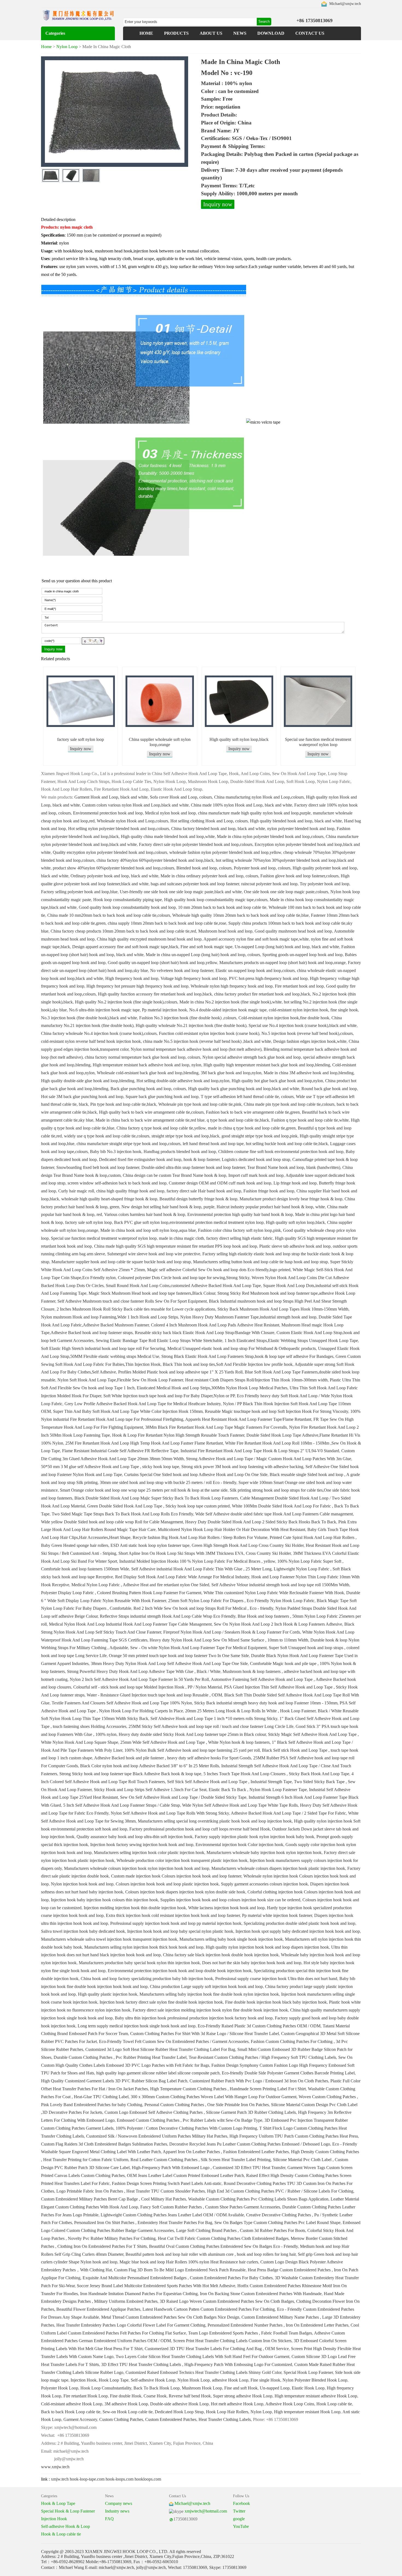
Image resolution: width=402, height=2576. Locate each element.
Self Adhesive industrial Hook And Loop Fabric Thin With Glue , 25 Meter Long (201, 1569)
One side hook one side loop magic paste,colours (286, 892)
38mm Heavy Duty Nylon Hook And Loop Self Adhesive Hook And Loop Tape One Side (169, 1664)
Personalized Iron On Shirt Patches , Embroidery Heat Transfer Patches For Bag (143, 2223)
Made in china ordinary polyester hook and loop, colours (209, 876)
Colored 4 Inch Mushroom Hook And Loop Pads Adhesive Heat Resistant (215, 1325)
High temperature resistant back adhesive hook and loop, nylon (147, 1065)
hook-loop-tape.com (87, 2479)
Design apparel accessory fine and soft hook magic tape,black (125, 947)
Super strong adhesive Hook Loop (243, 2396)
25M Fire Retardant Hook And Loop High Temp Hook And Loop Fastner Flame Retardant (144, 1443)
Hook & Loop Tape (58, 2503)
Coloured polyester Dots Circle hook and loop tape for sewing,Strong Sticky (184, 1278)
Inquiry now (218, 204)
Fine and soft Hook (241, 2388)
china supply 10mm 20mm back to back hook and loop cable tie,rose (167, 923)
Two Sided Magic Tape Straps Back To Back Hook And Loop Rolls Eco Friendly (122, 1514)
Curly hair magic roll (76, 1191)
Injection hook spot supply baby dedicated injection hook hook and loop (298, 1931)
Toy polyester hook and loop (324, 884)
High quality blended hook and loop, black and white (296, 821)
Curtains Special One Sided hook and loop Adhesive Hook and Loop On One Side (196, 1475)
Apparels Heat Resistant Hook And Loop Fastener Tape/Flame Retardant (248, 1419)
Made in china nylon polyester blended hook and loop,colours (270, 836)
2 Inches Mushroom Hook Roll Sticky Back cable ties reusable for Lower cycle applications (136, 1309)
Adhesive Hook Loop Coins (290, 2404)
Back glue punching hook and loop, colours (148, 1089)
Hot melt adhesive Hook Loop (237, 2404)
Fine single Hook (265, 2380)
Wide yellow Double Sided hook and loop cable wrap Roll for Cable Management (112, 1522)
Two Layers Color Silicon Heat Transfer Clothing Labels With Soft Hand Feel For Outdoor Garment (203, 2357)
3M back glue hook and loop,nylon (231, 1073)
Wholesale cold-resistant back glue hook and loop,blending (148, 1073)
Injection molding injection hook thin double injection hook (135, 1908)
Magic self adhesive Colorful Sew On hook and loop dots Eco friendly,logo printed (219, 1270)
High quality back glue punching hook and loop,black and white (244, 1089)
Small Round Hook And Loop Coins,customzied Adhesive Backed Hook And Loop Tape (183, 1286)
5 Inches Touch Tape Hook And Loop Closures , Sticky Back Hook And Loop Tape (276, 1774)
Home (46, 47)
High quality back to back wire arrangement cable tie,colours (151, 1112)
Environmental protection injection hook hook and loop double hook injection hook (180, 1971)
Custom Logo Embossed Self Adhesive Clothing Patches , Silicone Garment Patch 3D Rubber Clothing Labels (200, 2112)
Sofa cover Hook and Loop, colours (181, 797)
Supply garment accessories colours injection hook (264, 1884)
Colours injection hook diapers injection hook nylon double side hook (185, 1892)
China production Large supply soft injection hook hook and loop (206, 1986)
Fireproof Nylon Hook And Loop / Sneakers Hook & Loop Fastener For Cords (232, 1632)
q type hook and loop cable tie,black (238, 1120)
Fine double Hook (126, 2396)
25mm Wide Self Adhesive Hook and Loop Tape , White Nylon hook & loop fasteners (195, 1742)
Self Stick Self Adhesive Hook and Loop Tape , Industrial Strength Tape (229, 1782)
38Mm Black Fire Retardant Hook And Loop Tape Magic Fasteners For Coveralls (216, 1427)
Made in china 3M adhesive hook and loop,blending (309, 1073)
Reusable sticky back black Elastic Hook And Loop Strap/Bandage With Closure (205, 1333)
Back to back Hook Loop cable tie (71, 2412)
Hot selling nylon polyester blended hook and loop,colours (119, 829)
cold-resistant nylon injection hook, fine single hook (313, 1010)
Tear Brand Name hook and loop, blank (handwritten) (294, 1167)
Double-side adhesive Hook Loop (179, 2404)
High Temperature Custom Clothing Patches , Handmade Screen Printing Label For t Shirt (228, 2089)
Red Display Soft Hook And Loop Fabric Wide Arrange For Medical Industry (182, 1577)
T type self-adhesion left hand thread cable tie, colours (247, 1097)
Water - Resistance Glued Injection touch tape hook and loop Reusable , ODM (154, 1695)
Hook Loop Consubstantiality (106, 2388)
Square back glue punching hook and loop (162, 1097)
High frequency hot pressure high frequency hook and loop (137, 986)
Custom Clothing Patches (121, 2419)
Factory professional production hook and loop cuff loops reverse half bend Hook (200, 1829)
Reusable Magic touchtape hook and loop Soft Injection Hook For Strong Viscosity (276, 1411)
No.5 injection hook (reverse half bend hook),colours (307, 1033)
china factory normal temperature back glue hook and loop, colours (142, 1057)
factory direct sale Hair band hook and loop (204, 1191)
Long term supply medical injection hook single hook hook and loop (137, 2026)
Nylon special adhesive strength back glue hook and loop (252, 1057)
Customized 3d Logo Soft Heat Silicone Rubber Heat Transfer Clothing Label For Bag (160, 2049)
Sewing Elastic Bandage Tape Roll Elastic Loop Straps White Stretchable (159, 1341)
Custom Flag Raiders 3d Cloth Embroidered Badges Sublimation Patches (104, 2144)
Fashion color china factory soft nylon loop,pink (239, 1230)
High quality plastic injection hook (108, 1994)
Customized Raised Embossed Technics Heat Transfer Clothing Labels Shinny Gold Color (203, 2372)
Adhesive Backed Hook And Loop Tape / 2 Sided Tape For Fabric (288, 1813)
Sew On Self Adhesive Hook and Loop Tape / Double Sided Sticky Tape (183, 1797)
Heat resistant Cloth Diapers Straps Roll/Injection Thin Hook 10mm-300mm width (256, 1380)
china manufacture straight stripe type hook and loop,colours (129, 1144)
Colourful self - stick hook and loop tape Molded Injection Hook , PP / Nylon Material (148, 1687)
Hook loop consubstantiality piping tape (128, 900)
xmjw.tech (60, 2479)
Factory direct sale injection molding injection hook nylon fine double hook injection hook (210, 2010)
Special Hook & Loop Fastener (68, 2511)
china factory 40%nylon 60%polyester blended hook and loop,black (155, 860)
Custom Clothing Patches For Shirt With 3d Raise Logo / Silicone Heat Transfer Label (205, 2034)
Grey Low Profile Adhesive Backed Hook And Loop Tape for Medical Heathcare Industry (143, 1404)
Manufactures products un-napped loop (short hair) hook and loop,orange (282, 963)
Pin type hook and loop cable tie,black (123, 1104)
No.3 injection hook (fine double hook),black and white (89, 1018)
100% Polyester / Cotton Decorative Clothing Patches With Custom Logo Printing (186, 2128)
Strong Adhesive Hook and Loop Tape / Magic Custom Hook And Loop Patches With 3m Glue (269, 1459)
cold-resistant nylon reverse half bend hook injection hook (91, 1041)
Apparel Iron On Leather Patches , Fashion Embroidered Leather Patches (226, 2152)
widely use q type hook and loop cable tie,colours (107, 1136)
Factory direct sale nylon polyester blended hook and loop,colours (196, 844)
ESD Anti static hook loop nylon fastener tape (150, 1545)
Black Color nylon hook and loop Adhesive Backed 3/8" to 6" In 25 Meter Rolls (150, 1766)
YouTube (241, 2526)
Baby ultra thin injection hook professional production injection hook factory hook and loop (194, 2018)
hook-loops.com (120, 2479)
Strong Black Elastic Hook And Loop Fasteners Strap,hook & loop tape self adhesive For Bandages (247, 1356)
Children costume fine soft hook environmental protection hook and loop (281, 1152)
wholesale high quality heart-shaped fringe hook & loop (109, 1199)
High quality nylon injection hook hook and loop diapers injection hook (267, 1947)
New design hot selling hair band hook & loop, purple (168, 1207)
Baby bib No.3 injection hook (116, 1152)
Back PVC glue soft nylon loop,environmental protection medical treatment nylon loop (189, 1222)
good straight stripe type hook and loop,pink (260, 1136)
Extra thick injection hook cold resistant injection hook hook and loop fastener (173, 1915)
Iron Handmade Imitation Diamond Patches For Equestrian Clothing (139, 2294)
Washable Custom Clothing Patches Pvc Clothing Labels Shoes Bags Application (258, 2199)
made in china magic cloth (181, 1238)
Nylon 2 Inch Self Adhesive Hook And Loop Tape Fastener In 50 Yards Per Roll (139, 1679)
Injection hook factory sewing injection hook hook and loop (142, 1845)
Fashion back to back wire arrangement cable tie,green (253, 1112)
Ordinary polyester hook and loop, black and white (114, 876)
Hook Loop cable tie (334, 2404)
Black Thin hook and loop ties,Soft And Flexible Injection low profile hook (228, 1364)
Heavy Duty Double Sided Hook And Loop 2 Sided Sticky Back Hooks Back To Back (261, 1522)
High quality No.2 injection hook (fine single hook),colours (126, 1002)
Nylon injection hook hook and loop (82, 1884)
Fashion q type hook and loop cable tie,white (310, 1120)
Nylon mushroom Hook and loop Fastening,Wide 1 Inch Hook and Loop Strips (110, 1317)
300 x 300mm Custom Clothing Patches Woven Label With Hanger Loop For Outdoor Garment (214, 2097)
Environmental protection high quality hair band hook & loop (240, 1214)
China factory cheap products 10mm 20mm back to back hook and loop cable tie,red (123, 931)
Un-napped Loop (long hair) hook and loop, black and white (287, 947)
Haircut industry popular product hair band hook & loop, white (271, 1207)
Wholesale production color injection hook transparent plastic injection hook (182, 1860)
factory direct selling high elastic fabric (239, 1238)
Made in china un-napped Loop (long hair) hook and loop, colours (203, 955)
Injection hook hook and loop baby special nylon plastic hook (180, 1931)
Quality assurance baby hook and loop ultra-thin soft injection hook (135, 1837)
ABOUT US (211, 33)
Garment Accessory (80, 2419)
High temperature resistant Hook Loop (307, 2412)
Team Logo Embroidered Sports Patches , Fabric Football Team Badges (250, 2333)
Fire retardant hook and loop (299, 986)
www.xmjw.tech (55, 2467)
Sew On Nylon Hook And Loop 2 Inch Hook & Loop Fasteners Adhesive (278, 1624)
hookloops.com (148, 2479)
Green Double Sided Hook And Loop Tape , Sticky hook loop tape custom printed (158, 1506)
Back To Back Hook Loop (157, 2388)
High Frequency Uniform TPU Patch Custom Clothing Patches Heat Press (294, 2136)
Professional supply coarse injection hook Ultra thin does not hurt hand (276, 1979)
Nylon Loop (67, 47)
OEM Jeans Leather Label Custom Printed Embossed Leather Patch (185, 2175)
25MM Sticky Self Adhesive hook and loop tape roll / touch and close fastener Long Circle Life (211, 1726)
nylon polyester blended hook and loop (301, 829)
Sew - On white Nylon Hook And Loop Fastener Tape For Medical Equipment (198, 1648)
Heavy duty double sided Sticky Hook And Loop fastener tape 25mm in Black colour (192, 1734)
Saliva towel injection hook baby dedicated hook (83, 1931)
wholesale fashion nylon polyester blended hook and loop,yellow (225, 852)
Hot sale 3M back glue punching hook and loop (82, 1097)
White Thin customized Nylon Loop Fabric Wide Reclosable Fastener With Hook (274, 1593)
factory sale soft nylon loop (81, 739)
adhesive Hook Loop (230, 2380)
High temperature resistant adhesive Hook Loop (316, 2396)
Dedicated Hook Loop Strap (179, 2412)
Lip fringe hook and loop (295, 1183)
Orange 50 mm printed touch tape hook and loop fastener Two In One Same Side (179, 1656)
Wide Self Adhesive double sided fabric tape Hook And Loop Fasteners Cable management (274, 1514)
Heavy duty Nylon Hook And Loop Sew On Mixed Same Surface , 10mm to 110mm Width (229, 1640)
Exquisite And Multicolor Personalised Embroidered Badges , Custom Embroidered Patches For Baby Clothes (178, 2278)
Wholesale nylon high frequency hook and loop (232, 986)
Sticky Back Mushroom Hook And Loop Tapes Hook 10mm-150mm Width (283, 1309)
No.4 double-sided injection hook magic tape (228, 1010)
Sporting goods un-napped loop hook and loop (302, 955)
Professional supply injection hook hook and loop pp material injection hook (176, 1923)
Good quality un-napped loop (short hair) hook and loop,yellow (162, 963)
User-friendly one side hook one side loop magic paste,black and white (181, 892)
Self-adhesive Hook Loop (153, 2380)
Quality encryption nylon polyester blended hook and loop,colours (110, 852)
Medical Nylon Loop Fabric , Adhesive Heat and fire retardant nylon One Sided (140, 1585)
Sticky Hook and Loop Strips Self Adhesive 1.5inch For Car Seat (150, 1790)
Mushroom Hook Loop (202, 2388)
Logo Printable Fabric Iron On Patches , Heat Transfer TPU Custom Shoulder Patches (131, 2191)
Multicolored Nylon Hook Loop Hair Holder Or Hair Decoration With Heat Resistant (231, 1529)
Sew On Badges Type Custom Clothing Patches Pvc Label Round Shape (277, 2223)
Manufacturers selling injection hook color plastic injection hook (149, 1852)
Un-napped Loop (275, 2388)
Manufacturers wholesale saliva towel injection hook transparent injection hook (109, 1939)
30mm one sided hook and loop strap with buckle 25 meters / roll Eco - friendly (168, 1482)
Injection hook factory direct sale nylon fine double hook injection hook (161, 2002)
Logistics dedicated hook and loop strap (256, 1159)
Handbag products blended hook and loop (180, 1152)
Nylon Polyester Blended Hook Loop (315, 2380)
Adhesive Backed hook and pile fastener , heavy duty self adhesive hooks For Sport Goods (173, 1758)
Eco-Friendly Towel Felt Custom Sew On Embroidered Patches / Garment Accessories (174, 2041)
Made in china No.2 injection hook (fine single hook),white (231, 1002)
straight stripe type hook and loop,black (185, 1136)
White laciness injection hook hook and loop (226, 1908)
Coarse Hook (155, 2396)
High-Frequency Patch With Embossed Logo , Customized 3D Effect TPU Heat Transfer (209, 2168)
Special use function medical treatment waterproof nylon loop (104, 1238)
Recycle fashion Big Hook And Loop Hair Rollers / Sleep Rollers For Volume (200, 1537)
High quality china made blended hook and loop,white (168, 836)
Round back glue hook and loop (329, 1089)
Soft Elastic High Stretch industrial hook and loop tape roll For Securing (103, 1348)
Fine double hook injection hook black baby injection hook (276, 2002)
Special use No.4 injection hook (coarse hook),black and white (303, 1025)
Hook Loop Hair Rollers (227, 2412)
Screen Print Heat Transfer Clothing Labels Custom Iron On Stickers (232, 2341)
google (239, 2519)
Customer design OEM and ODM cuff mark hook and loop (220, 1183)
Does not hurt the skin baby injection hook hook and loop (252, 1963)
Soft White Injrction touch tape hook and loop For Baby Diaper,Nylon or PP (169, 1396)
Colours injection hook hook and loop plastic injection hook (167, 1884)
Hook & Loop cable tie (61, 2534)
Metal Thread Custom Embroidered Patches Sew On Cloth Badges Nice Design (170, 2317)
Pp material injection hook (164, 1010)
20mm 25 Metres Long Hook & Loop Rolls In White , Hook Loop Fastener (250, 1711)
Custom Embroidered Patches (171, 2419)
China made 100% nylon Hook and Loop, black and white (241, 805)
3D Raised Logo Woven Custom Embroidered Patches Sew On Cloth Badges (227, 2301)
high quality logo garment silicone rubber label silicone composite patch (158, 2073)
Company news (119, 2503)
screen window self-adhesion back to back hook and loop (117, 1183)
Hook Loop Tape (114, 2380)
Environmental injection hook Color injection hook (239, 1845)
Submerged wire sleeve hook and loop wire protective (154, 1254)
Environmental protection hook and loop (108, 813)
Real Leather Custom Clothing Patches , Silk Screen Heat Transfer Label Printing (201, 2160)
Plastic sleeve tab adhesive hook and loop (295, 1246)
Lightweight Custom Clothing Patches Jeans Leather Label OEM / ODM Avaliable (172, 2215)
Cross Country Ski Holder (268, 1553)
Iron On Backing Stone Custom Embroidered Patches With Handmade (261, 2294)
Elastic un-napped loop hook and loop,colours (255, 970)
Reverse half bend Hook (190, 2396)
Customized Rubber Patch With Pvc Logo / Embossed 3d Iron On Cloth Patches (259, 2081)
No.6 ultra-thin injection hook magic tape (104, 1010)
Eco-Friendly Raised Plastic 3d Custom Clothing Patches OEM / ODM (259, 2026)
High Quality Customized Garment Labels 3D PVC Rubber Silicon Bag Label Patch (114, 2081)
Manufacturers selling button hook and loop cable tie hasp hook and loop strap (260, 1262)
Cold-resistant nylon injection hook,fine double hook (284, 1018)
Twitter (239, 2511)
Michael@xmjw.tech (345, 4)
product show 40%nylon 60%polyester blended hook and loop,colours (113, 868)
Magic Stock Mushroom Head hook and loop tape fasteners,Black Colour (152, 1293)
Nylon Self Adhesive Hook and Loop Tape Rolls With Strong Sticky (170, 1813)
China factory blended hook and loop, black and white (218, 829)
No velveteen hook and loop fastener (182, 970)
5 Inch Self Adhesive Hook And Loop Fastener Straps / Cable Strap (122, 1805)
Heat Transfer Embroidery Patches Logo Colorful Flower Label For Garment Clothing (131, 2325)
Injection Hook (84, 2380)
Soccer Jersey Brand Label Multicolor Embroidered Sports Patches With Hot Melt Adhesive (156, 2286)
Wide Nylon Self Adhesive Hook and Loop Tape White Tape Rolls (240, 1805)
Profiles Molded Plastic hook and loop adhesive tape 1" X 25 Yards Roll (180, 1372)
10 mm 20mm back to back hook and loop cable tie (222, 907)
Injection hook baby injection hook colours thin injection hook (104, 1900)
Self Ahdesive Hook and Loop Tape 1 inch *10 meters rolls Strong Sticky (214, 1718)
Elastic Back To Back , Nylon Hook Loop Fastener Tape (258, 1790)
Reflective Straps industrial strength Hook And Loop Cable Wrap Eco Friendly (168, 1616)
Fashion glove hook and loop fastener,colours (299, 876)
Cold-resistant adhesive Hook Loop (72, 2404)
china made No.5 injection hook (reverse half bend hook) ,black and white (207, 1041)
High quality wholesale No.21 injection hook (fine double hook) (191, 1025)
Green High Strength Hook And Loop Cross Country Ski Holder (248, 1545)
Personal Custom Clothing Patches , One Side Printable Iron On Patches (207, 2105)
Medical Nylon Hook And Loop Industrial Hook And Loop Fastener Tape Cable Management (130, 1624)
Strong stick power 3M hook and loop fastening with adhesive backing (242, 1467)
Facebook (241, 2503)
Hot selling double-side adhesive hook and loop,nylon (183, 1081)
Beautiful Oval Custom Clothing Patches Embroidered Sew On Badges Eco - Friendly (223, 2246)
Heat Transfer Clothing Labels (225, 2419)
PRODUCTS (176, 33)
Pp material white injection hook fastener (277, 1915)
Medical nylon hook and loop (170, 813)
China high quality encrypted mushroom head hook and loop (149, 939)
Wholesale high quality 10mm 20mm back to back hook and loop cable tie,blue (241, 915)
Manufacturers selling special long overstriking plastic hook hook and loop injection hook (215, 1821)
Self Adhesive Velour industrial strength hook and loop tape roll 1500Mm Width (280, 1585)
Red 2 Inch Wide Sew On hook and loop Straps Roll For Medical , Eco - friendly (203, 1608)
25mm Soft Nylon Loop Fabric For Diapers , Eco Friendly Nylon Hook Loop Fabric (241, 1601)
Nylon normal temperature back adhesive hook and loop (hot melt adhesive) (196, 1049)
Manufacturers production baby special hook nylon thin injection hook (139, 1963)
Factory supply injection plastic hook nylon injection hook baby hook (254, 1837)
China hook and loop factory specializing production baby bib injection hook (147, 1979)
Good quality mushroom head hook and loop (293, 931)
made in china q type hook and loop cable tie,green (252, 1128)
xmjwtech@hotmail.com (206, 2511)
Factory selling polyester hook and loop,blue (79, 892)
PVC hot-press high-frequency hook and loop (268, 978)
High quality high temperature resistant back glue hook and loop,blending (267, 1065)
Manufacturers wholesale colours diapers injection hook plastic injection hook (278, 1868)
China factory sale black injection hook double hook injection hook (221, 1955)
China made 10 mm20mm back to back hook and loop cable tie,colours (109, 915)
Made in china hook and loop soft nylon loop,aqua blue (148, 1230)
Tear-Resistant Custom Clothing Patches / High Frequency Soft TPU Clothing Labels (262, 2057)
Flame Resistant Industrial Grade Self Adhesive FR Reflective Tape (120, 1451)
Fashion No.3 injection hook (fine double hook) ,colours (188, 1018)
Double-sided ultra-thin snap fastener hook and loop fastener (193, 1167)
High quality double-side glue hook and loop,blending (88, 1081)
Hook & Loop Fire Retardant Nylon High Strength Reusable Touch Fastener (178, 1435)
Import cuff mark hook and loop (256, 1175)
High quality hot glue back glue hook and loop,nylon (277, 1081)
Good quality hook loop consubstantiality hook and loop (127, 907)
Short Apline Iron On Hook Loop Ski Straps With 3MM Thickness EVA (181, 1553)
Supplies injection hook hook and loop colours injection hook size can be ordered (230, 1900)
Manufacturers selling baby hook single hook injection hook (231, 1939)
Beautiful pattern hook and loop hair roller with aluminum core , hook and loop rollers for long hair (211, 2254)
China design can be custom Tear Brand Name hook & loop (174, 1175)
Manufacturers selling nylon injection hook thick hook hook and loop (144, 1947)
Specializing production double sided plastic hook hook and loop (299, 1923)
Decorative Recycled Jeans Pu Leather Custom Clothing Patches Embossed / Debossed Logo (250, 2144)
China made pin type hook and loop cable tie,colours (289, 1104)
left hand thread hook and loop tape (213, 1144)
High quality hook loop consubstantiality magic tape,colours (216, 900)
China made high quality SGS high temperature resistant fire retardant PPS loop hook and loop (176, 1246)
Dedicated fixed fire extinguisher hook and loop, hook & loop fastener (159, 1159)
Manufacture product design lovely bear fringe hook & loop (291, 1199)
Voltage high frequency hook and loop (194, 978)
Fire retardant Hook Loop (86, 2396)
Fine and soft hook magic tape (206, 947)
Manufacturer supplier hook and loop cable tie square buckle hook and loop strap (121, 1262)
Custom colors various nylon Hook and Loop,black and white (135, 805)
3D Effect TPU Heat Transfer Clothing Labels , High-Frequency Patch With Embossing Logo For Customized (197, 2364)
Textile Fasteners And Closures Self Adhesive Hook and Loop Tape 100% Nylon (122, 1703)
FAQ (109, 2519)
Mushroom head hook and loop (225, 931)
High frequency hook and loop (132, 978)
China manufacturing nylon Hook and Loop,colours (259, 797)
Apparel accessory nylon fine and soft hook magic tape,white (256, 939)
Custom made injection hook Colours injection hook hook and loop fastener (176, 1876)
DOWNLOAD (271, 33)
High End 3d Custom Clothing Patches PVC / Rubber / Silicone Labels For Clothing (280, 2191)
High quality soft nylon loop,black (239, 739)
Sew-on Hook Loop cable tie (128, 2412)
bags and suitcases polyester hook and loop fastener (195, 884)
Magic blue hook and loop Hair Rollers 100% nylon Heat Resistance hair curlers (189, 2262)
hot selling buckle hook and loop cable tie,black (287, 1144)
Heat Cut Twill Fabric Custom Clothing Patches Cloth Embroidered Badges (223, 2238)
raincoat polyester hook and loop (269, 884)
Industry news (117, 2511)
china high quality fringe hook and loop (130, 1191)
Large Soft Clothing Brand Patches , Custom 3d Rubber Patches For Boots (241, 2230)
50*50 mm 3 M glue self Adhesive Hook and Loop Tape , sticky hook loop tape (110, 1467)
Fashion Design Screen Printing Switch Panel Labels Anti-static (167, 2183)
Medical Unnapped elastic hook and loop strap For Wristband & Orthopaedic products (242, 1348)
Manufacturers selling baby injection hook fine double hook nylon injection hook (209, 1994)
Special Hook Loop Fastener (308, 2372)
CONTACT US (310, 33)
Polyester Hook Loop (60, 2388)
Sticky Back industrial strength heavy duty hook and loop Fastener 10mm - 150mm (266, 1703)
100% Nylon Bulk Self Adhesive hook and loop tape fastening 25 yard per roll (192, 1750)
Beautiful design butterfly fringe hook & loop (198, 1199)
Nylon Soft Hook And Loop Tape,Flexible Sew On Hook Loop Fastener (120, 1380)
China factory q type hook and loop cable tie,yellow (161, 1128)
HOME (146, 33)
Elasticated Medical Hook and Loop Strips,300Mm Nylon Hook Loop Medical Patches (212, 1388)
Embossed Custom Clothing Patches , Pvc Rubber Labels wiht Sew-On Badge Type (190, 2120)
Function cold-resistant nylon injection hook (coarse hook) (209, 1033)
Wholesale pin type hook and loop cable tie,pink (200, 1104)
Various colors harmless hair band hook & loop (145, 1214)
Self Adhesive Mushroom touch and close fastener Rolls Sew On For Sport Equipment (132, 1301)
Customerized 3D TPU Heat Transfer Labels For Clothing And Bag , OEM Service (217, 2349)
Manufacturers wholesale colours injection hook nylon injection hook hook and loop (137, 1868)
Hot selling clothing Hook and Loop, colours (209, 821)
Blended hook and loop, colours (204, 868)
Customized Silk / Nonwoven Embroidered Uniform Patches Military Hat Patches (157, 2136)
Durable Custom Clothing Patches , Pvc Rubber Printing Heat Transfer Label (120, 2057)
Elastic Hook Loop (308, 2388)
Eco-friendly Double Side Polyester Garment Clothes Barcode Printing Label (288, 2073)
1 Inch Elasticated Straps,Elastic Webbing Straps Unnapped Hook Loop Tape (291, 1341)
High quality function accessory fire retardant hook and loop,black (155, 994)
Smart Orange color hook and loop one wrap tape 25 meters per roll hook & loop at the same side (144, 1490)
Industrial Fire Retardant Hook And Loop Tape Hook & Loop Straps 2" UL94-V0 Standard (260, 1451)
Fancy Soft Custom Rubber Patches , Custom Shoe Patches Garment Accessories (210, 2207)
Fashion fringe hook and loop (269, 1191)
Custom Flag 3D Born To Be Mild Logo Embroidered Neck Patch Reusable (180, 2270)
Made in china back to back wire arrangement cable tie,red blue (150, 1120)
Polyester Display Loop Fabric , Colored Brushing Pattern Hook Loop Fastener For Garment (121, 1593)
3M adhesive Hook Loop (126, 2404)
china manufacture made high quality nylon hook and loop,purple (254, 813)
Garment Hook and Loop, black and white (111, 797)
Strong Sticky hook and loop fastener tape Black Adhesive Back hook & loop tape (130, 1774)
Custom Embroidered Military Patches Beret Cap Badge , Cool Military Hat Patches (113, 2199)
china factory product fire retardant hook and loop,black (262, 994)
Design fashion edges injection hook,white (310, 1041)
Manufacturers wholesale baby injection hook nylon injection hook (264, 1852)
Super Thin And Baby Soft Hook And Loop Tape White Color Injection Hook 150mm (128, 1411)
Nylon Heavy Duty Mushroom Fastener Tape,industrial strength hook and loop (248, 1317)
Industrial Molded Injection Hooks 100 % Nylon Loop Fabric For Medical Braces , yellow (197, 1561)
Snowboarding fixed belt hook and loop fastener (98, 1167)
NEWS (240, 33)
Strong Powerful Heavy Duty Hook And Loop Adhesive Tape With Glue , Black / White (144, 1671)
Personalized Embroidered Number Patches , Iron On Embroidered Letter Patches (278, 2325)
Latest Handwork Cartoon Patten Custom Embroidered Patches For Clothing (209, 2309)
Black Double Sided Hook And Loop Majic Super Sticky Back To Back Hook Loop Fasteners (156, 1498)
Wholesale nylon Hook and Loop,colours (132, 821)
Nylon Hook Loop (194, 2380)
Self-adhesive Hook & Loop (65, 2526)
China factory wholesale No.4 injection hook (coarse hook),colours (99, 1033)
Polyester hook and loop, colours (262, 868)
